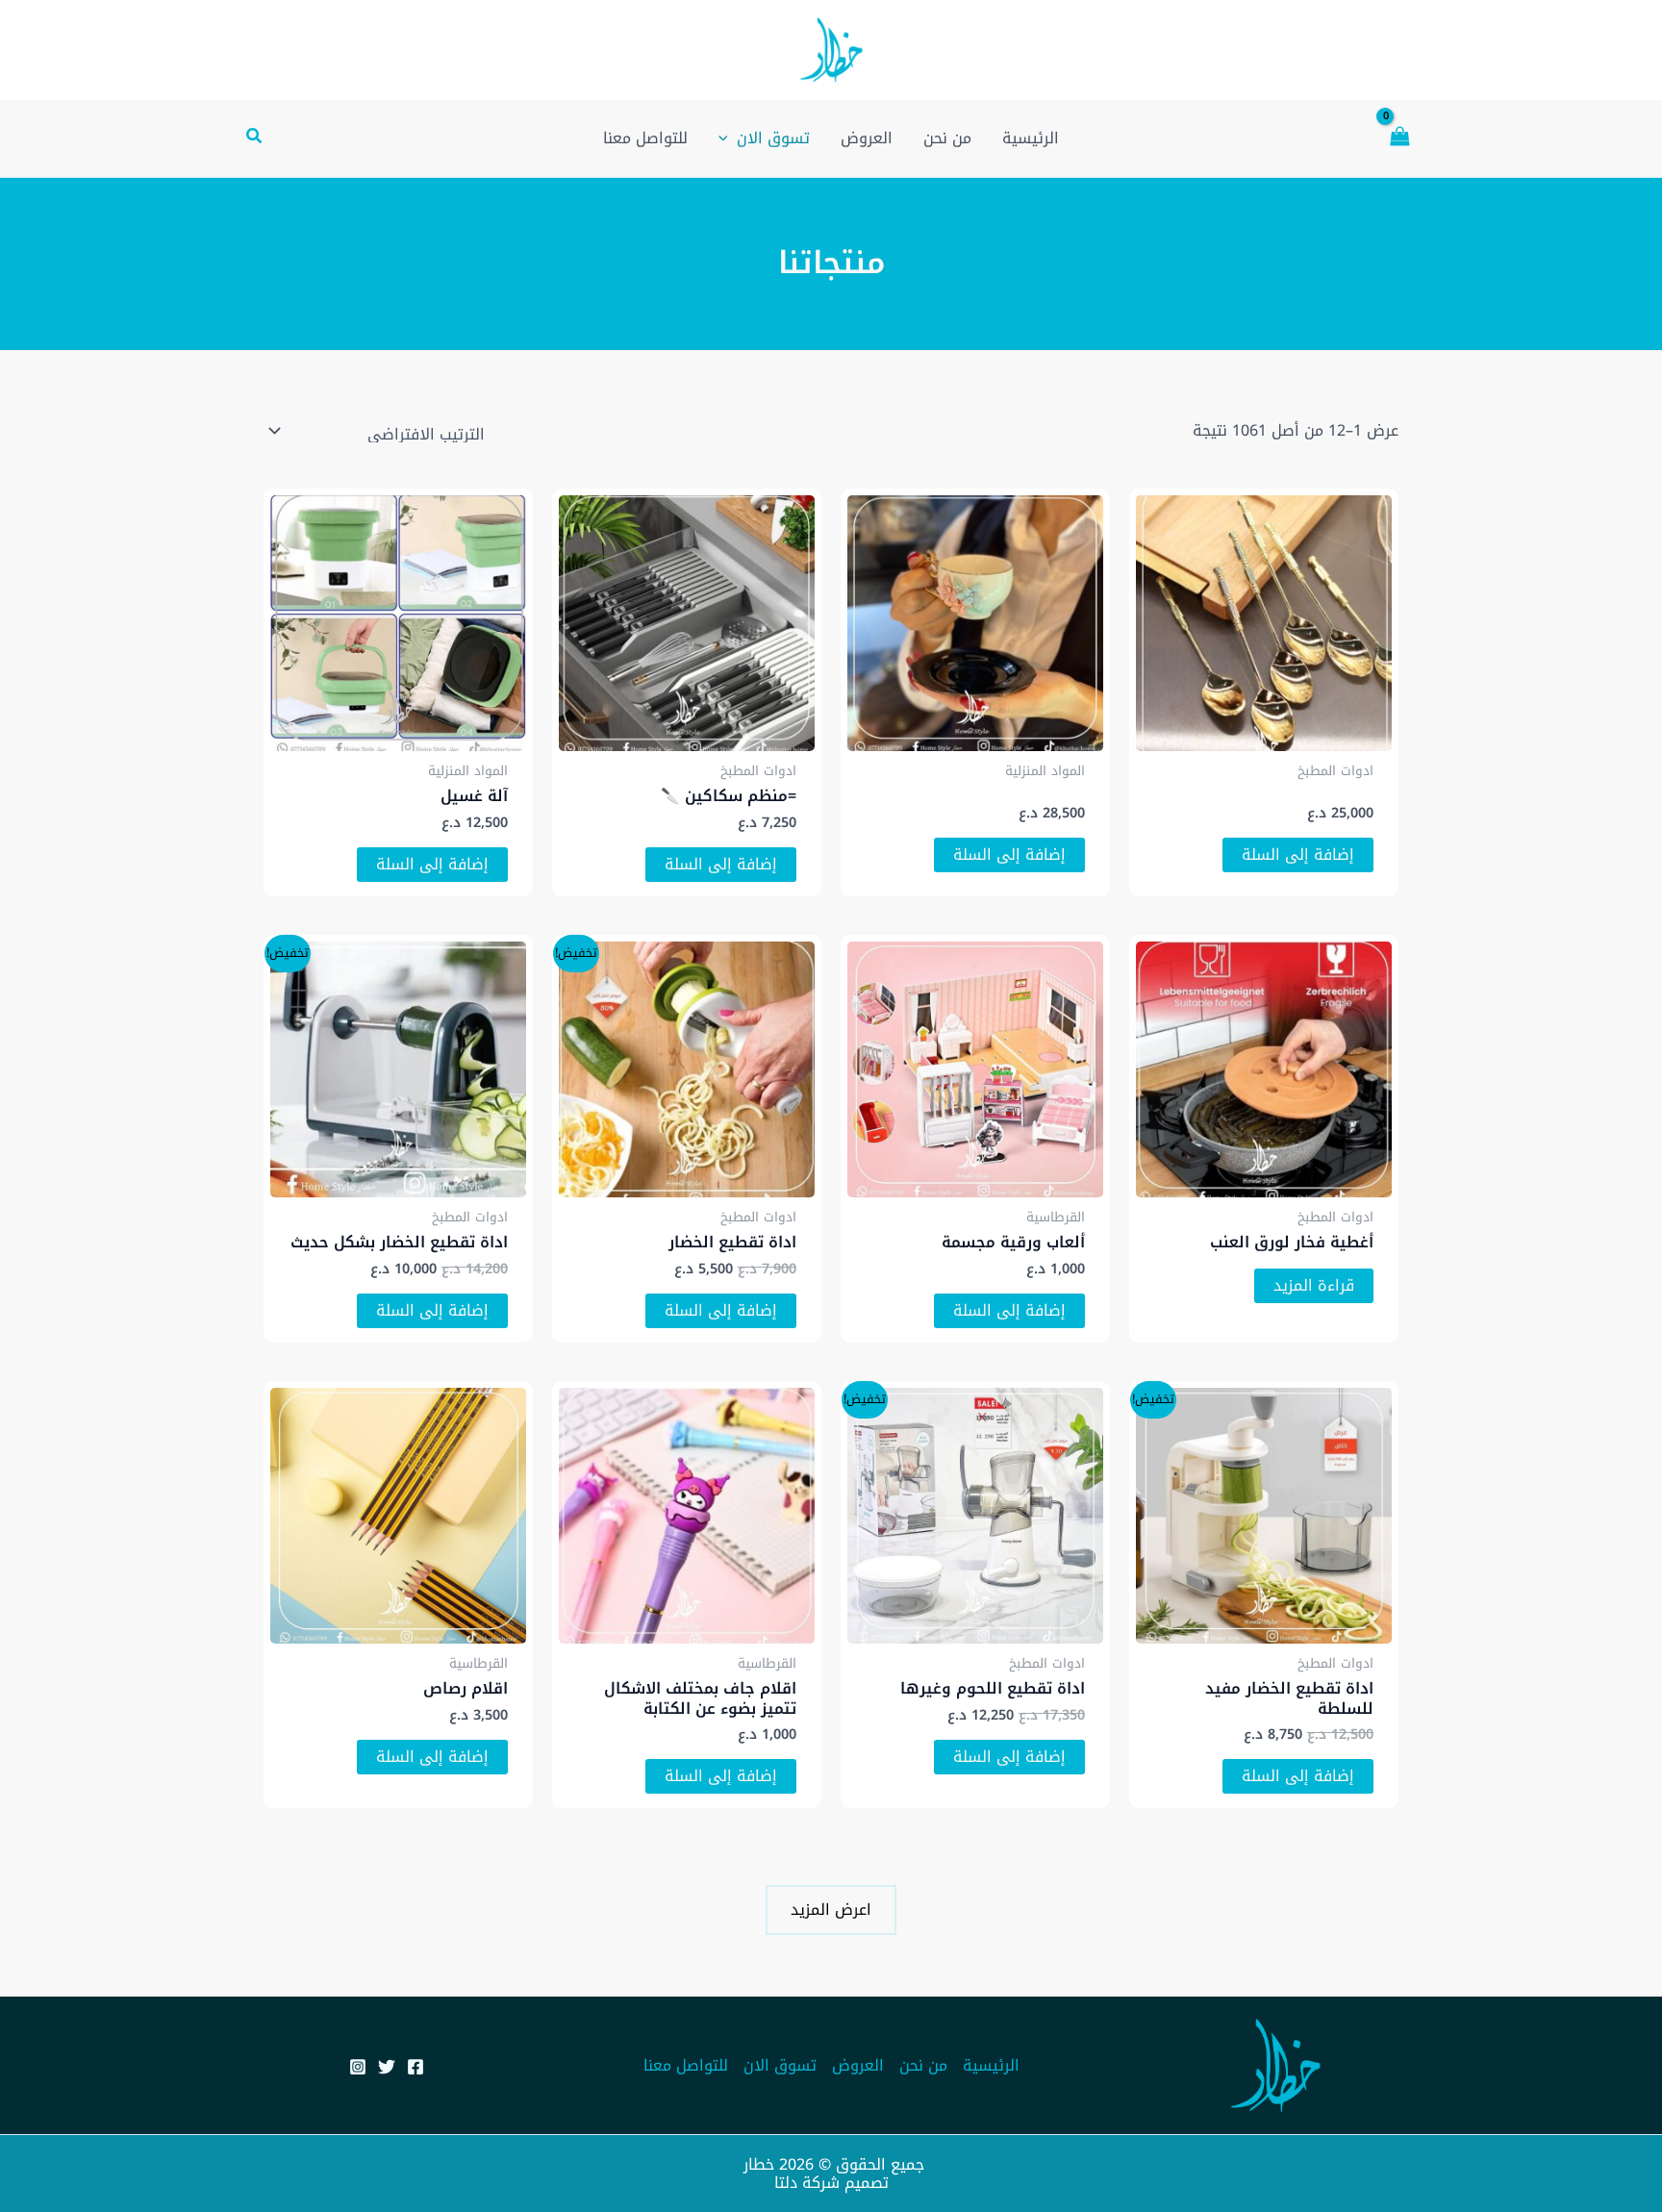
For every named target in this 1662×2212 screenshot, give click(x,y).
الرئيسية (991, 2065)
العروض (858, 2065)
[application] (728, 138)
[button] (253, 138)
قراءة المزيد (1314, 1285)
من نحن (923, 2065)
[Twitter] (387, 2067)
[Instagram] (358, 2067)
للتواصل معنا (686, 2065)
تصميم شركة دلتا (831, 2183)
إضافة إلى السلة (1298, 855)
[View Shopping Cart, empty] (1399, 138)
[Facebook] (415, 2067)
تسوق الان (780, 2065)
